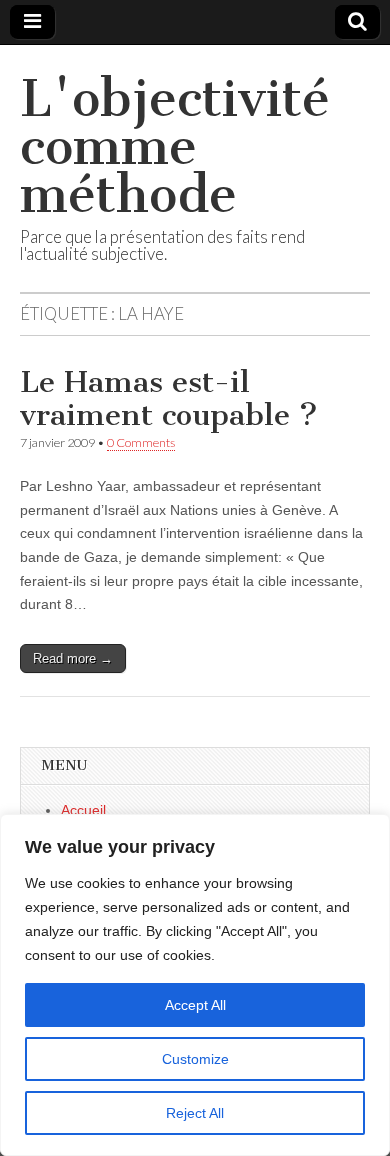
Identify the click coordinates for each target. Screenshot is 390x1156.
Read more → (73, 658)
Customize (195, 1059)
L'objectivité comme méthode (175, 146)
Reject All (195, 1113)
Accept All (195, 1005)
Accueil (83, 810)
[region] (195, 985)
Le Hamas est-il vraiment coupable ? (169, 399)
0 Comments (141, 442)
